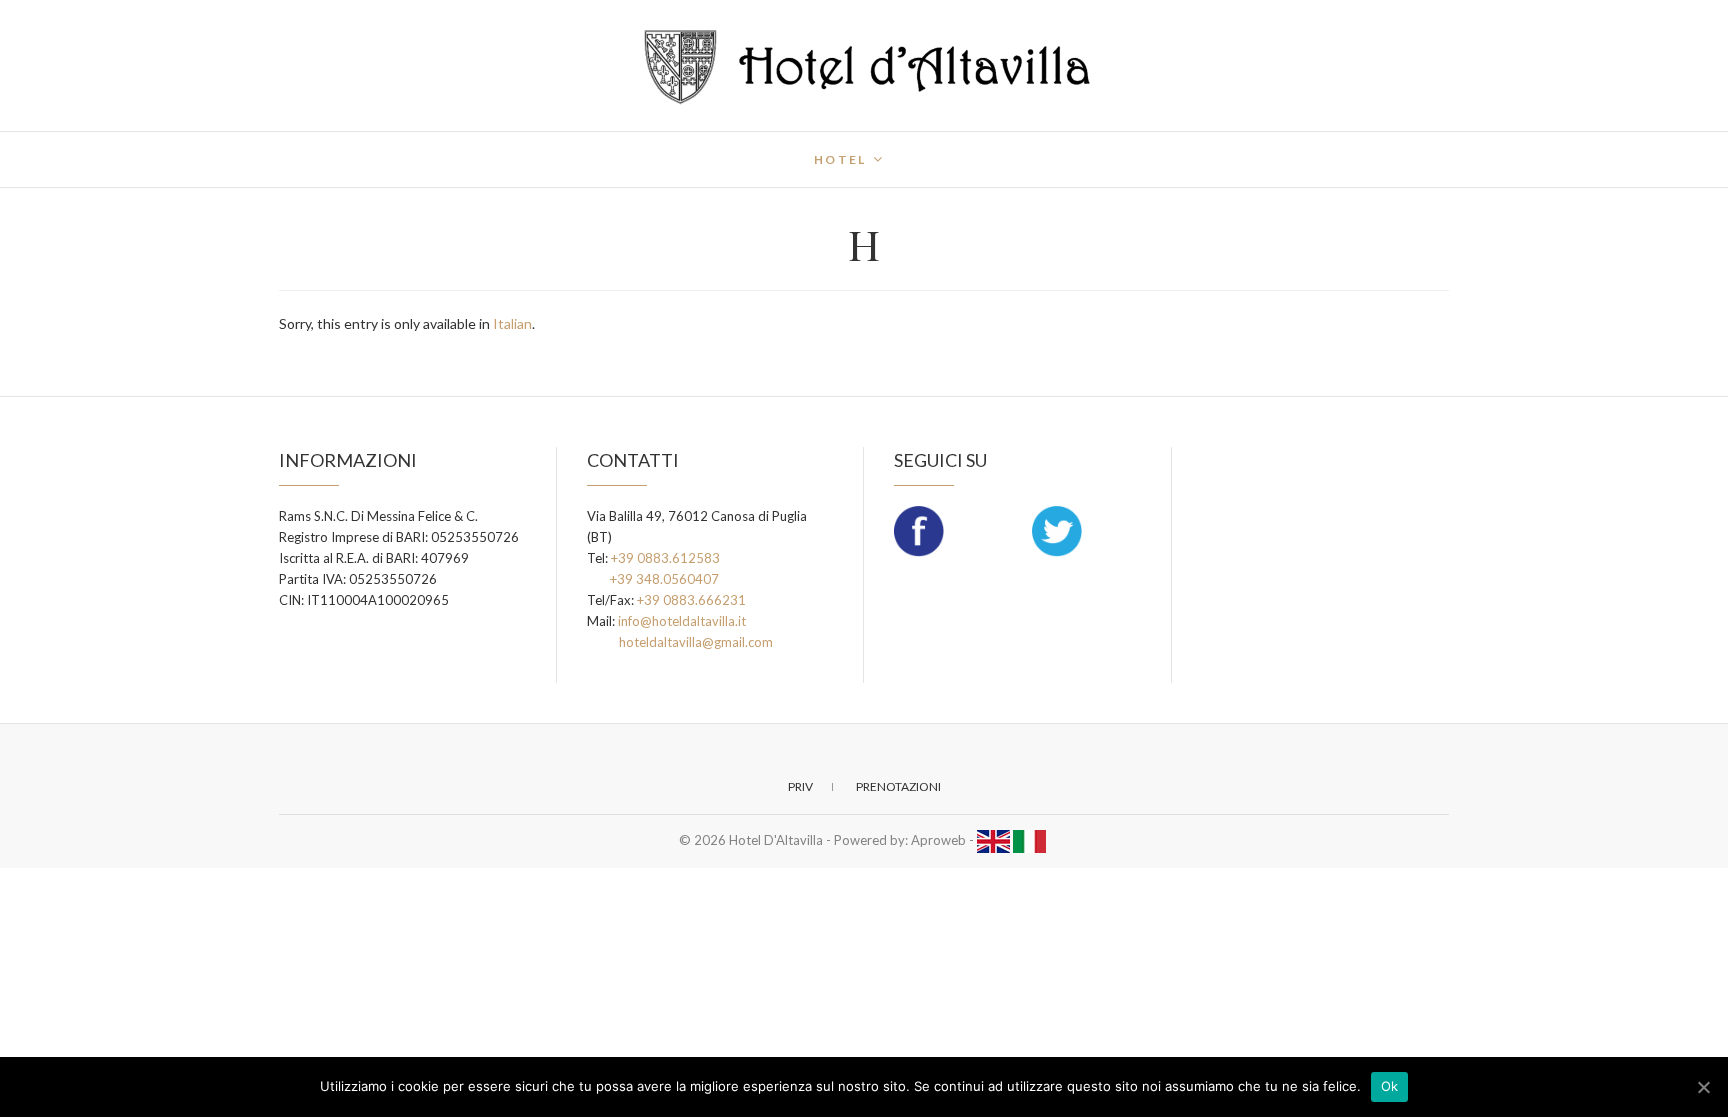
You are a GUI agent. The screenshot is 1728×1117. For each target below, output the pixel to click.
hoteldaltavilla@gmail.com (696, 642)
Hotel (840, 159)
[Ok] (1703, 1087)
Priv (800, 786)
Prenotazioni (898, 786)
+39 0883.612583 (665, 558)
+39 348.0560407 (664, 579)
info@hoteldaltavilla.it (682, 621)
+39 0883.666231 (691, 600)
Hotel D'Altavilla (365, 147)
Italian (512, 323)
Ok (1390, 1086)
